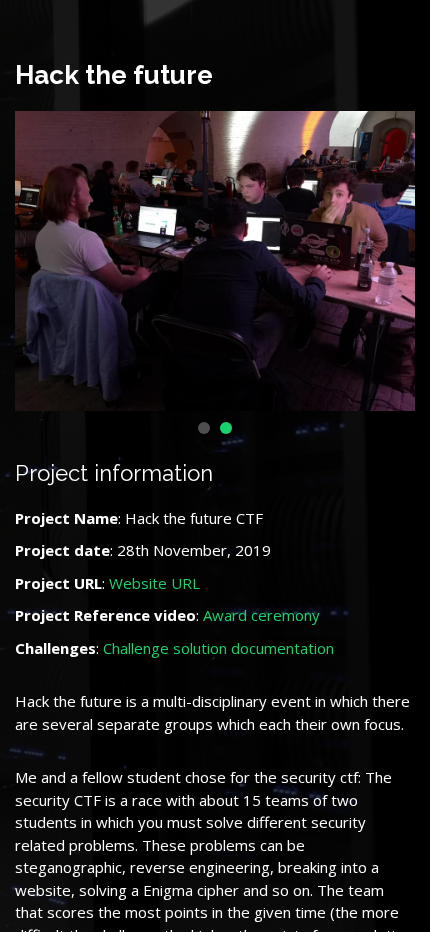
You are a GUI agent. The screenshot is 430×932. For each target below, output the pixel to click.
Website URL (154, 583)
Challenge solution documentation (218, 648)
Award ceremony (261, 615)
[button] (204, 428)
